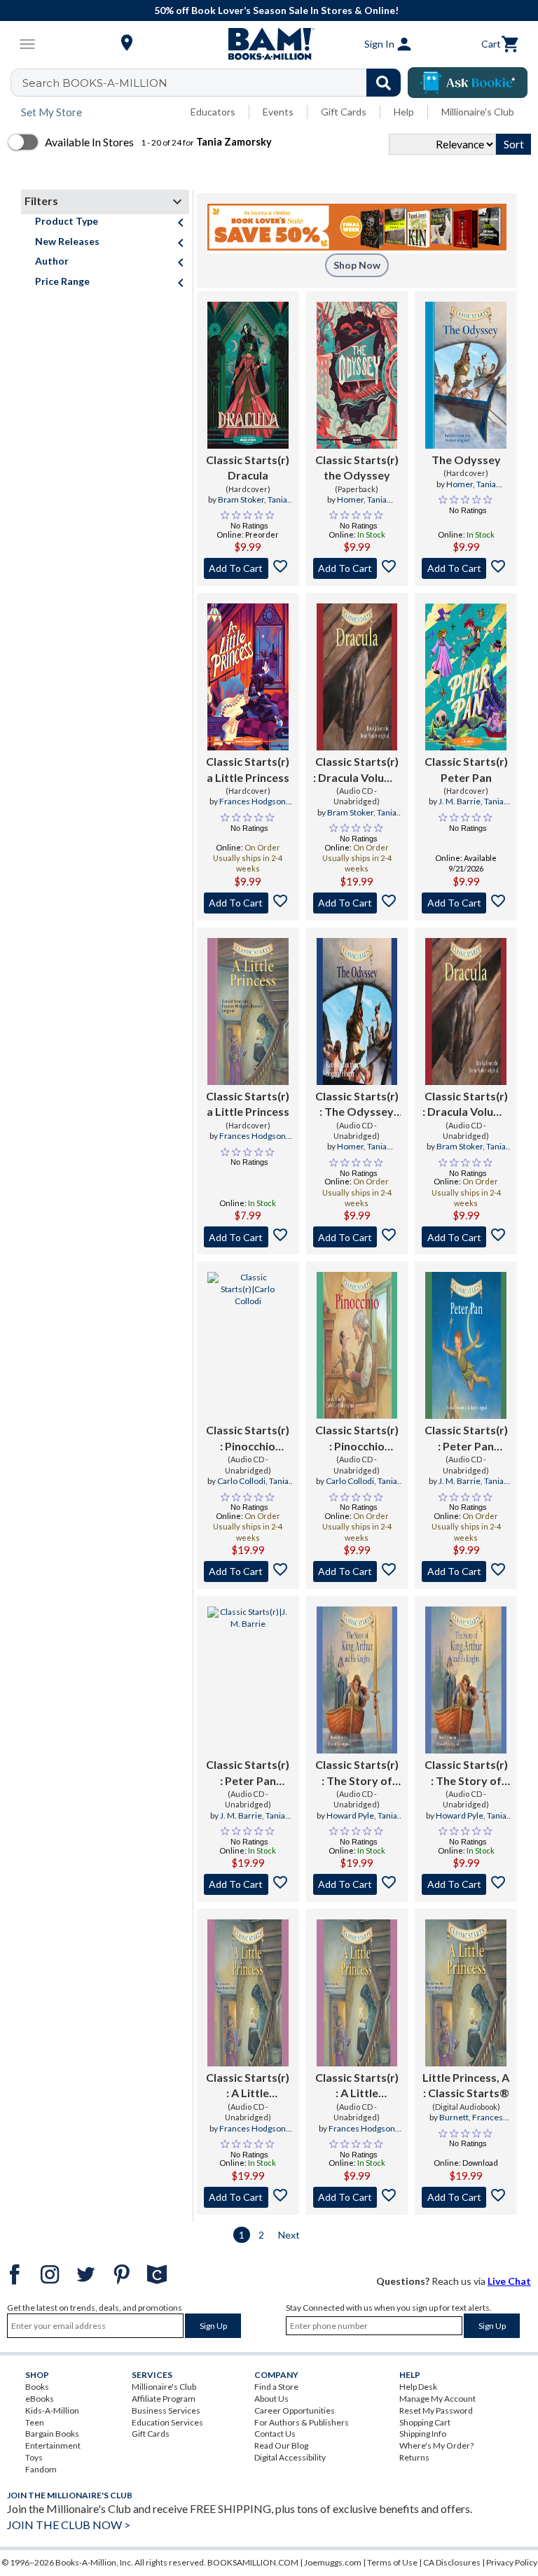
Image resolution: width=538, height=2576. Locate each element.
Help (404, 112)
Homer (350, 499)
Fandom (41, 2469)
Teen (35, 2422)
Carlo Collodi (241, 1481)
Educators (213, 112)
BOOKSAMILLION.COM (253, 2562)
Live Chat (509, 2281)
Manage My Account (437, 2399)
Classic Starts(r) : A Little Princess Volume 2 (248, 2086)
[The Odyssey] (466, 375)
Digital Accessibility (290, 2457)
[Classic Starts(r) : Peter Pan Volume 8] (466, 1345)
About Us (271, 2399)
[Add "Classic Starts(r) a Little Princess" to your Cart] (248, 903)
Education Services (167, 2422)
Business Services (166, 2410)
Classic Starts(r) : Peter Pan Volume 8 (466, 1438)
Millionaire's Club (478, 112)
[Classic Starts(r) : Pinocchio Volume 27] (248, 1345)
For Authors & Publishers (302, 2422)
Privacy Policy (512, 2562)
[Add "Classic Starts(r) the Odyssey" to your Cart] (357, 568)
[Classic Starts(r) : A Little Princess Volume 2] (248, 1993)
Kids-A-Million (52, 2410)
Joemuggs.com (333, 2562)
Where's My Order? (436, 2445)
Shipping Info (423, 2434)
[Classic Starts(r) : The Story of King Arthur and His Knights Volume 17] (357, 1680)
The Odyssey (466, 460)
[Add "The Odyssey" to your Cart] (466, 568)
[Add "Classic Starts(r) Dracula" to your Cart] (248, 568)
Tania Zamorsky (258, 505)
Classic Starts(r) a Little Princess (248, 769)
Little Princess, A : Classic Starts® (466, 2085)
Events (278, 112)
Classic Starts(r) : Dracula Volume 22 (357, 770)
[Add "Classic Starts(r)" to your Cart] (357, 903)
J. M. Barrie (460, 801)
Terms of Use (392, 2562)
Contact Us (275, 2434)
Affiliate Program (164, 2399)
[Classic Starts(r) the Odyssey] (357, 375)
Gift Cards (344, 112)
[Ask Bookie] (468, 83)
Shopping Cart (425, 2422)
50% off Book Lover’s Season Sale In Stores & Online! (276, 10)
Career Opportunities (295, 2410)
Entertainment (53, 2445)
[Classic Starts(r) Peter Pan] (466, 677)
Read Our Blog (281, 2445)
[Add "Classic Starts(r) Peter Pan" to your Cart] (466, 903)
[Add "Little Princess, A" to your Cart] (466, 2197)
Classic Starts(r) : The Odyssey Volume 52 (357, 1105)
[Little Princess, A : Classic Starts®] (466, 1993)
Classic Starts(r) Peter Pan (466, 769)
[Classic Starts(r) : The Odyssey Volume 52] (357, 1011)
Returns (414, 2457)
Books (37, 2387)
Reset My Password (436, 2410)
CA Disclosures (452, 2562)
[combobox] (215, 83)
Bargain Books (52, 2434)
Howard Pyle (350, 1815)
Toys (34, 2457)
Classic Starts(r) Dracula (248, 467)
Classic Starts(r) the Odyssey (357, 467)
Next (289, 2235)
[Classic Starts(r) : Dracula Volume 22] (357, 677)
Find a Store (276, 2387)
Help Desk (418, 2387)
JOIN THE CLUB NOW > (69, 2525)
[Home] (269, 44)
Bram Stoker (241, 499)
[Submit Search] (384, 83)
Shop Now (357, 265)
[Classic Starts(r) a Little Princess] (248, 677)
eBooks (40, 2399)
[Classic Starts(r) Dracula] (248, 375)
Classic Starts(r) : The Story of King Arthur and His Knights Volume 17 (357, 1773)
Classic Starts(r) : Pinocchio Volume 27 (248, 1438)
